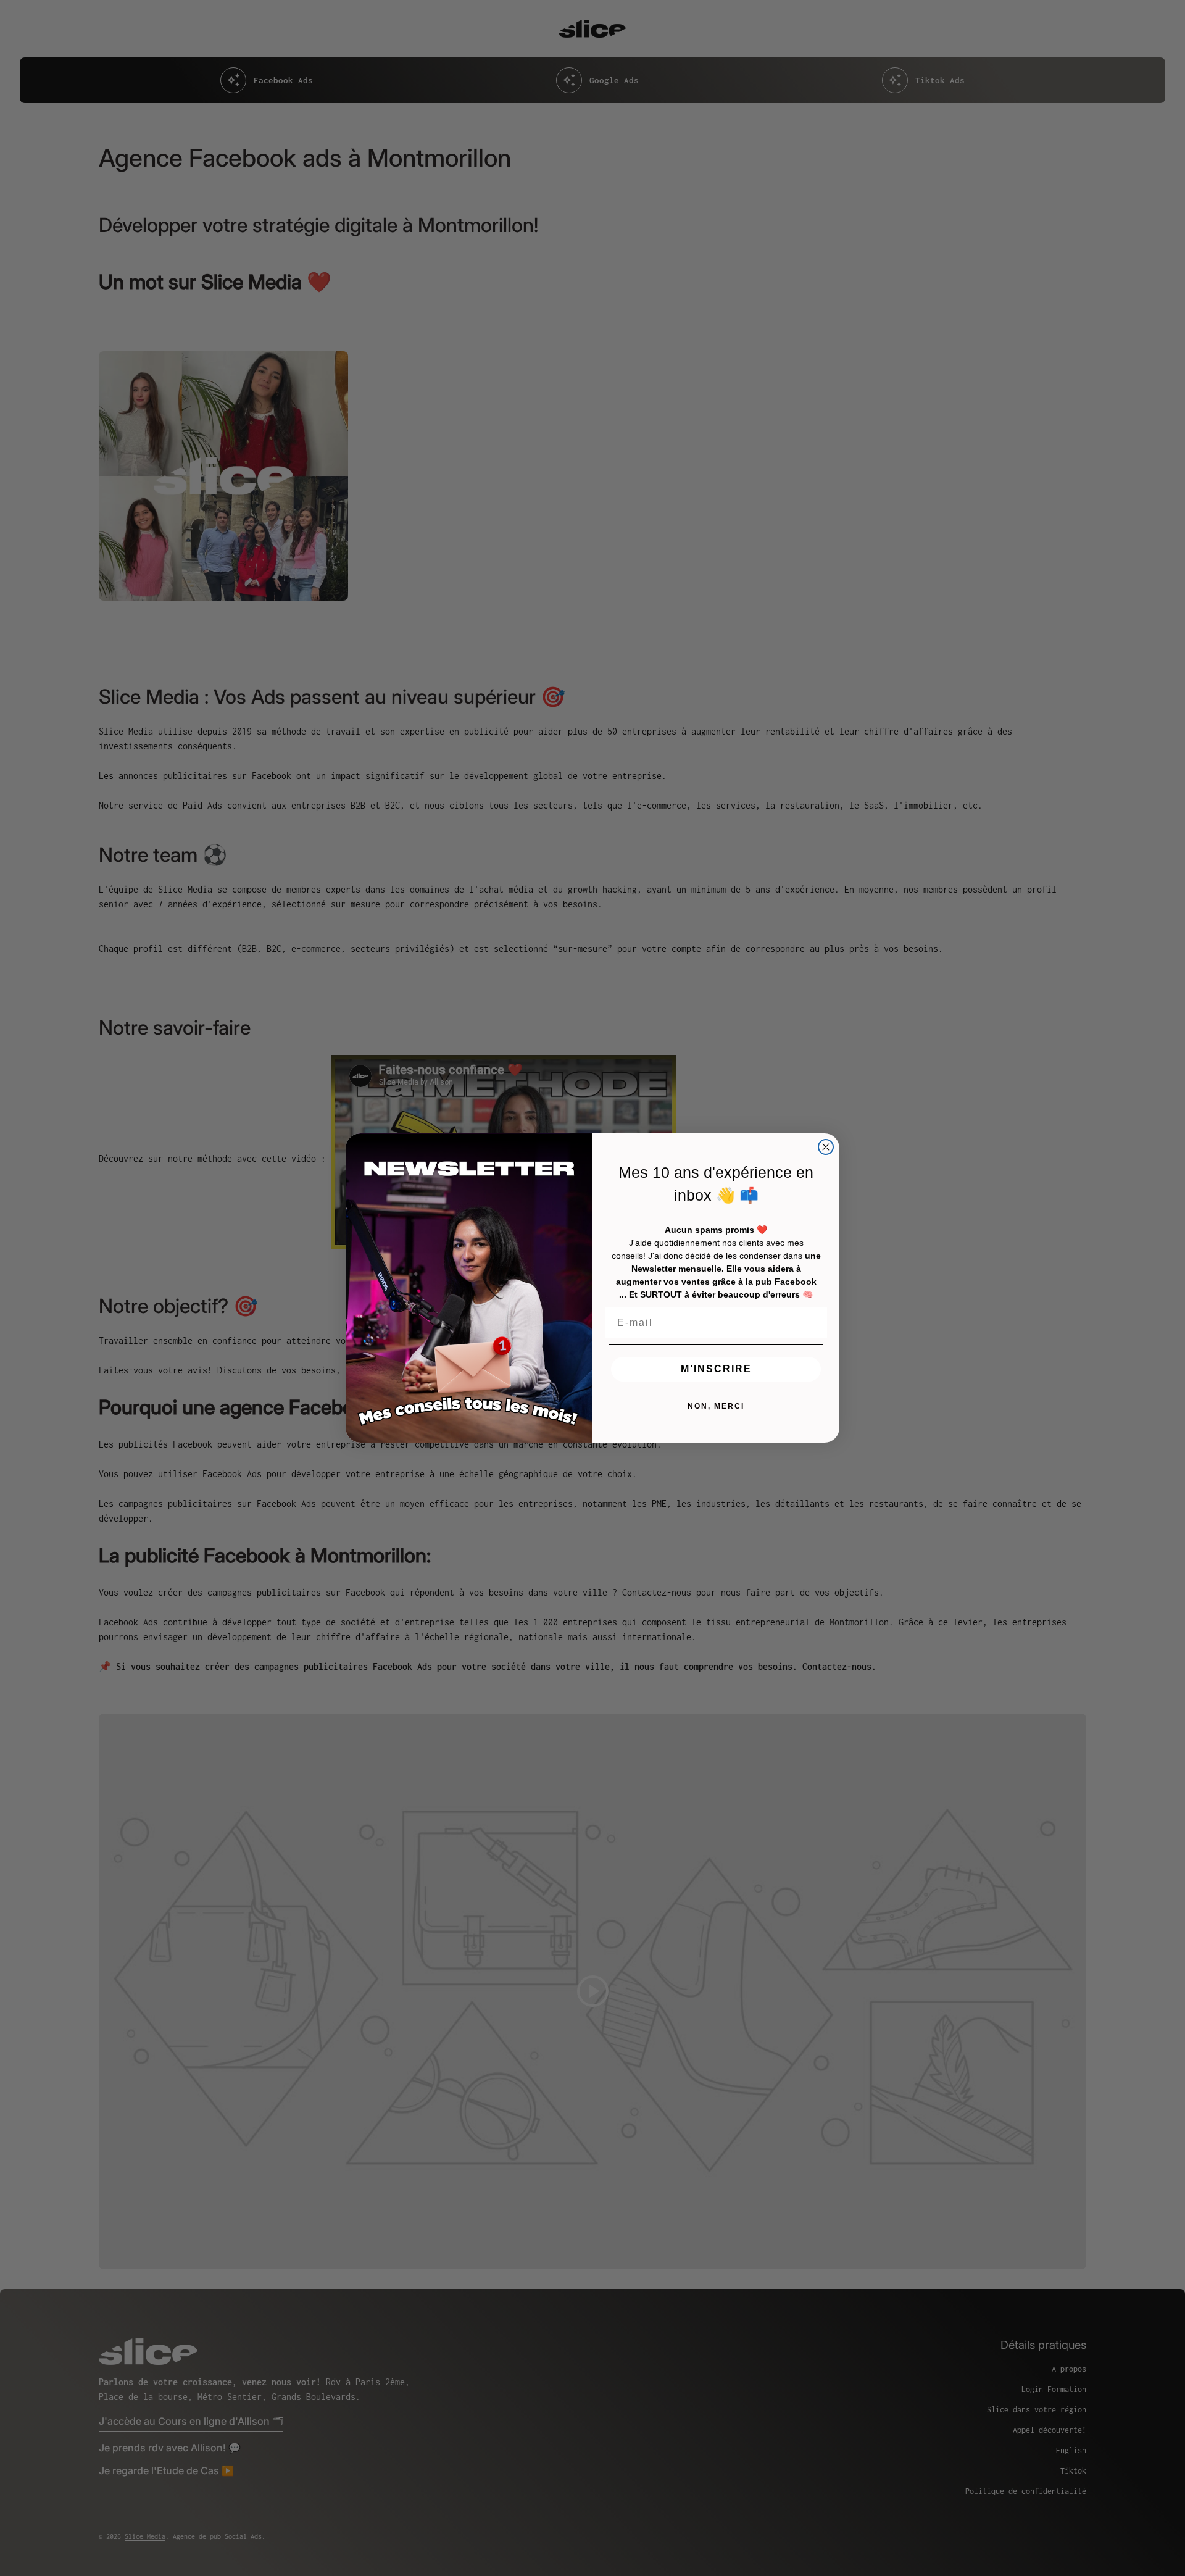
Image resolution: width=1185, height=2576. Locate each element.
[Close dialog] (826, 1147)
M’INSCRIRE (716, 1369)
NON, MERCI (716, 1406)
